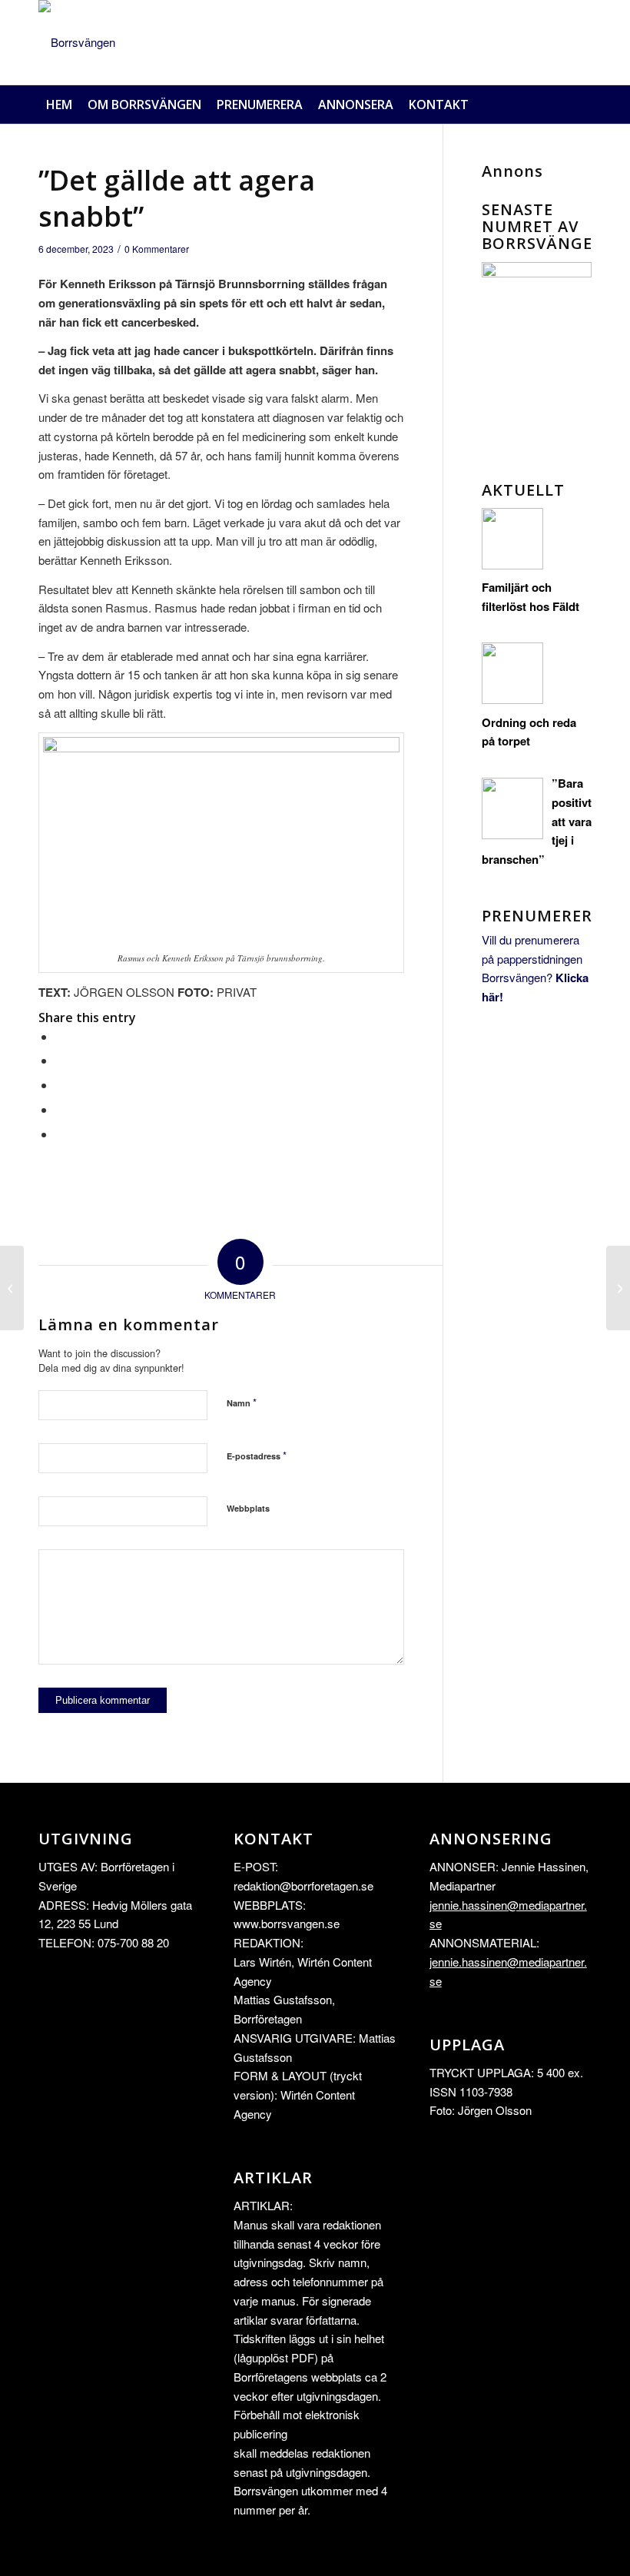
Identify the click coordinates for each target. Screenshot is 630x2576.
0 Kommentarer (157, 249)
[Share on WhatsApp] (60, 1085)
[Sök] (584, 105)
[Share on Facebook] (60, 1036)
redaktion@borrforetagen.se (303, 1886)
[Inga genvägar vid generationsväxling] (12, 1288)
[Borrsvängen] (77, 42)
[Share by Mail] (60, 1134)
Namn (242, 1402)
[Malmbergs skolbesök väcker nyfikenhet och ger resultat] (618, 1288)
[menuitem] (59, 105)
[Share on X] (60, 1060)
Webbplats (248, 1508)
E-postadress (257, 1455)
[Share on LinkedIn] (60, 1109)
